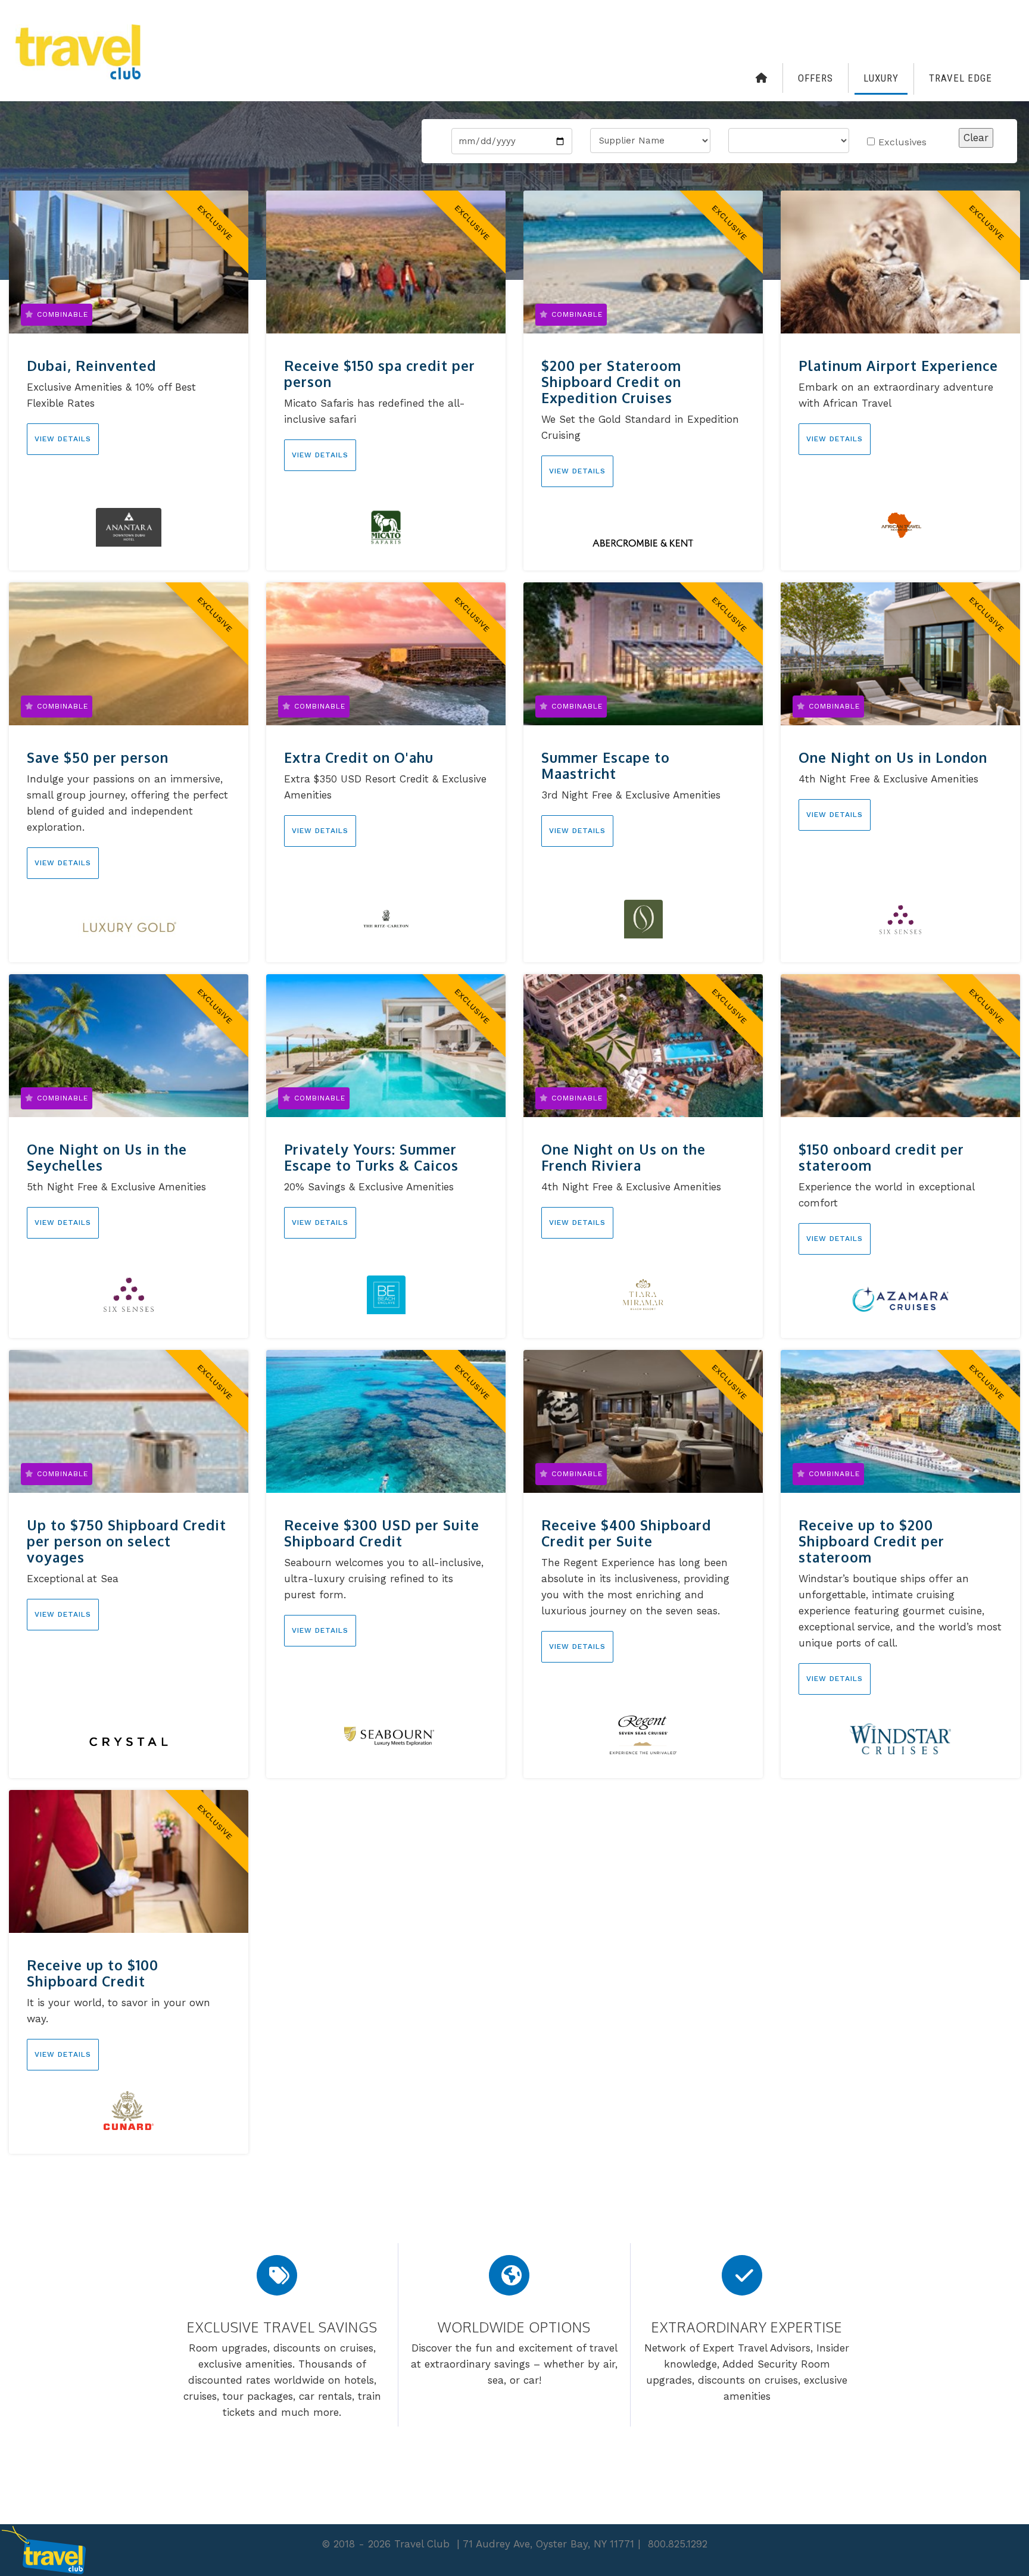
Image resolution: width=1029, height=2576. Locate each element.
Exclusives (902, 142)
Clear (976, 138)
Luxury (881, 78)
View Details (63, 439)
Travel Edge (961, 78)
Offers (816, 78)
